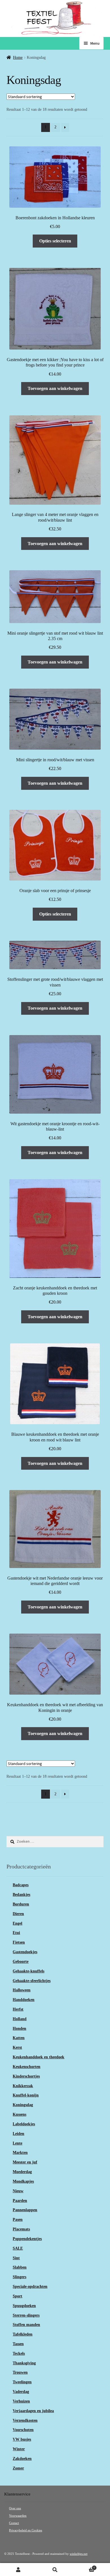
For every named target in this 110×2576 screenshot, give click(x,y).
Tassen (18, 2344)
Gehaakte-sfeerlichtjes (32, 1981)
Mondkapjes (23, 2181)
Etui (16, 1933)
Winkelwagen (84, 2567)
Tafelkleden (23, 2334)
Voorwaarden (18, 2516)
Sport (17, 2296)
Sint (16, 2258)
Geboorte (21, 1962)
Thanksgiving (24, 2363)
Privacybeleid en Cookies (26, 2530)
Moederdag (22, 2172)
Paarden (20, 2201)
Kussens (19, 2114)
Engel (17, 1923)
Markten (20, 2153)
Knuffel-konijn (26, 2095)
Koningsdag (23, 2105)
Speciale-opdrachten (30, 2286)
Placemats (21, 2229)
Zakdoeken (22, 2459)
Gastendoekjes (25, 1952)
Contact (14, 2523)
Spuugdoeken (24, 2306)
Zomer (18, 2468)
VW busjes (22, 2439)
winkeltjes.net (79, 2554)
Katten (19, 2038)
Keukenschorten (27, 2067)
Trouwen (20, 2372)
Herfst (18, 2009)
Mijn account (18, 2570)
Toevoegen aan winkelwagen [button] (55, 388)
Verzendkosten (25, 2420)
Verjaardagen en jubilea (33, 2411)
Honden (19, 2029)
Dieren (18, 1914)
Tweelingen (22, 2382)
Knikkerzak (23, 2086)
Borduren (21, 1904)
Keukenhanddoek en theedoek (38, 2057)
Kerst (17, 2047)
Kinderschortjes (26, 2076)
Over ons (15, 2508)
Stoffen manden (26, 2325)
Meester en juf (25, 2162)
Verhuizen (21, 2401)
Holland (20, 2019)
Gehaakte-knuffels (28, 1971)
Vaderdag (21, 2392)
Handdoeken (24, 2000)
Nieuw (18, 2191)
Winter (19, 2449)
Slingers (19, 2277)
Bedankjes (21, 1895)
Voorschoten (23, 2430)
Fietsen (19, 1942)
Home (18, 58)
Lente (17, 2143)
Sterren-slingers (26, 2315)
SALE (18, 2248)
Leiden (18, 2134)
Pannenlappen (25, 2210)
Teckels (19, 2353)
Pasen (18, 2220)
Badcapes (21, 1885)
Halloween (22, 1990)
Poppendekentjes (27, 2239)
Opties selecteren (55, 241)
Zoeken (55, 2570)
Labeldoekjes (24, 2124)
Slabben (20, 2267)
